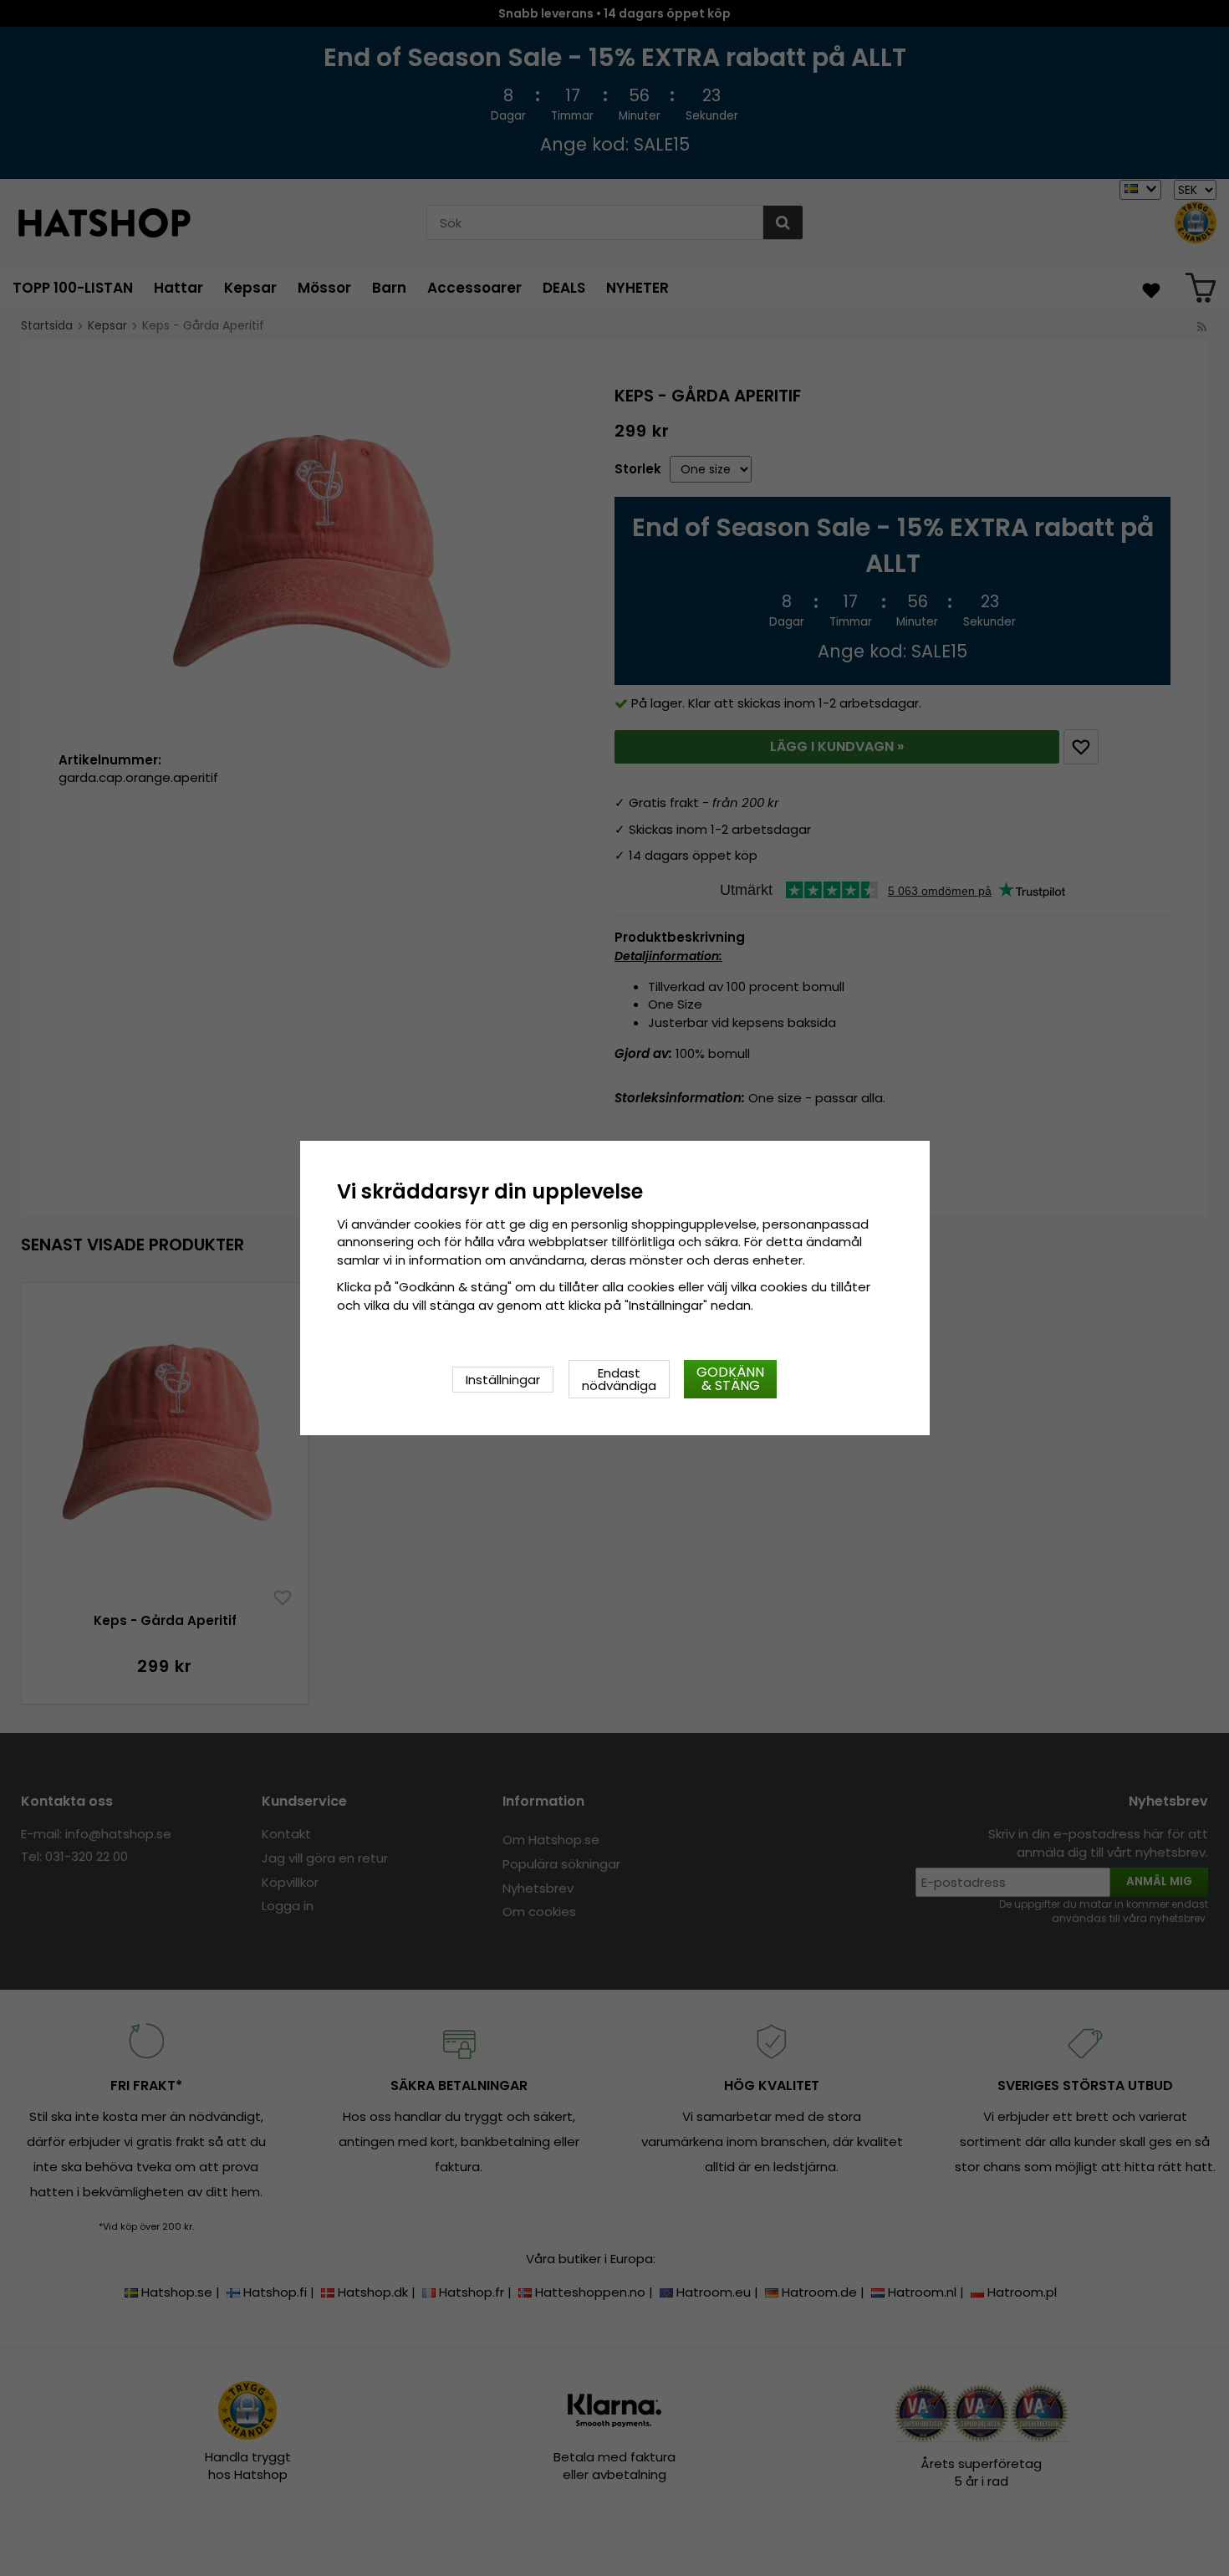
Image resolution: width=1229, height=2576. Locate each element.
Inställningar (503, 1380)
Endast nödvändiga (619, 1379)
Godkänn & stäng (730, 1379)
